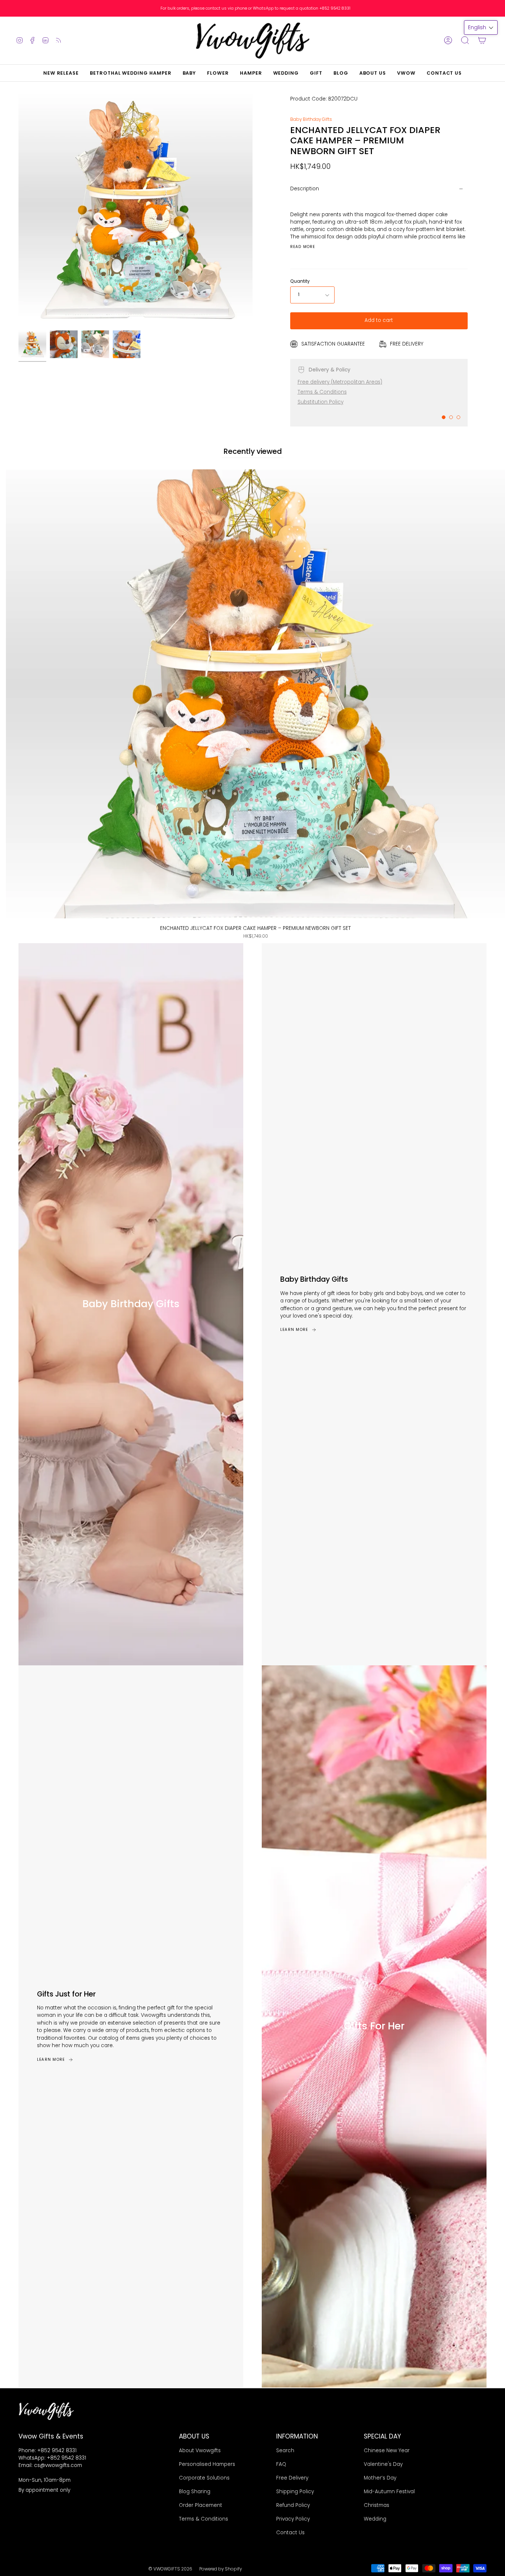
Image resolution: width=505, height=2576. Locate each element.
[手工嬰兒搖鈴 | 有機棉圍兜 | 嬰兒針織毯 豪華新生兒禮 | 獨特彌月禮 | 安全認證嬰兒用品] (64, 344)
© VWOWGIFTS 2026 (170, 2569)
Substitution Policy (321, 402)
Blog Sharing (195, 2492)
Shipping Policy (295, 2492)
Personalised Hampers (207, 2464)
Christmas (377, 2505)
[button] (189, 73)
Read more (303, 247)
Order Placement (201, 2505)
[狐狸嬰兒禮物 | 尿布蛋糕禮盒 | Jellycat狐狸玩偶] (95, 344)
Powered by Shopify (221, 2569)
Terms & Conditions (322, 392)
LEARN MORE (294, 1330)
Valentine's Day (383, 2464)
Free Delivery (292, 2478)
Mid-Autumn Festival (389, 2492)
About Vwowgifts (200, 2451)
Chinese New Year (387, 2451)
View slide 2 (451, 417)
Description (305, 189)
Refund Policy (293, 2505)
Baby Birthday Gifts (311, 119)
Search (285, 2451)
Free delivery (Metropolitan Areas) (340, 382)
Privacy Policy (293, 2519)
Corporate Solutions (204, 2478)
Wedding (375, 2519)
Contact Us (290, 2533)
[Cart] (482, 40)
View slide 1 (444, 417)
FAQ (281, 2464)
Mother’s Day (380, 2478)
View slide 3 (458, 417)
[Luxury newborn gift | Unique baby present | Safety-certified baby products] (127, 344)
